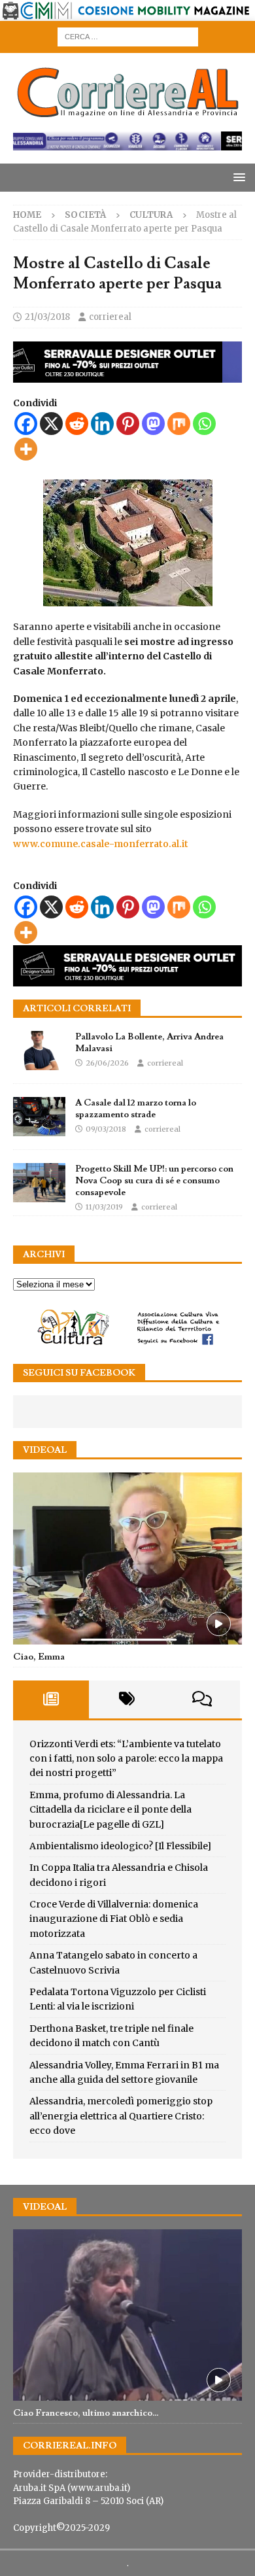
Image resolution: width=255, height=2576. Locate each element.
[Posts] (51, 1699)
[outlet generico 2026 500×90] (127, 979)
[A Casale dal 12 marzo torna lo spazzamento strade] (39, 1117)
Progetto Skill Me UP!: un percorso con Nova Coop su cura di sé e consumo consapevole (154, 1181)
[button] (237, 177)
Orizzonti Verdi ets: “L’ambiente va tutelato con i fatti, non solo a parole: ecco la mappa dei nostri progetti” (126, 1759)
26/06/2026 (107, 1063)
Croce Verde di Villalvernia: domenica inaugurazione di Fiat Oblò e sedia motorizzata (114, 1919)
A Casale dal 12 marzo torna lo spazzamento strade (136, 1109)
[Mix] (179, 424)
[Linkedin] (102, 424)
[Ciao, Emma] (127, 1558)
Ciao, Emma (39, 1657)
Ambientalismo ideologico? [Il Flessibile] (120, 1846)
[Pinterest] (128, 424)
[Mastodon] (153, 424)
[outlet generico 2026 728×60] (127, 143)
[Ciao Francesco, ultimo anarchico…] (127, 2315)
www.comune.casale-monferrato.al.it (101, 844)
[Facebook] (26, 424)
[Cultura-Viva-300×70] (127, 1343)
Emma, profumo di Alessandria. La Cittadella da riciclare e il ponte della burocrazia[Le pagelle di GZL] (110, 1810)
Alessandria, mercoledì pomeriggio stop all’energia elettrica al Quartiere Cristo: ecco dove (121, 2116)
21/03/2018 (47, 317)
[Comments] (202, 1699)
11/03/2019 (104, 1207)
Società (85, 215)
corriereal (110, 317)
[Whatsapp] (204, 424)
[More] (26, 449)
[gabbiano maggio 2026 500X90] (127, 375)
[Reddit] (77, 424)
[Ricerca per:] (128, 36)
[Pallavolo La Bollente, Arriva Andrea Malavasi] (39, 1051)
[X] (51, 424)
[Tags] (127, 1699)
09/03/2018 (106, 1129)
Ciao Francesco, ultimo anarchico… (86, 2413)
